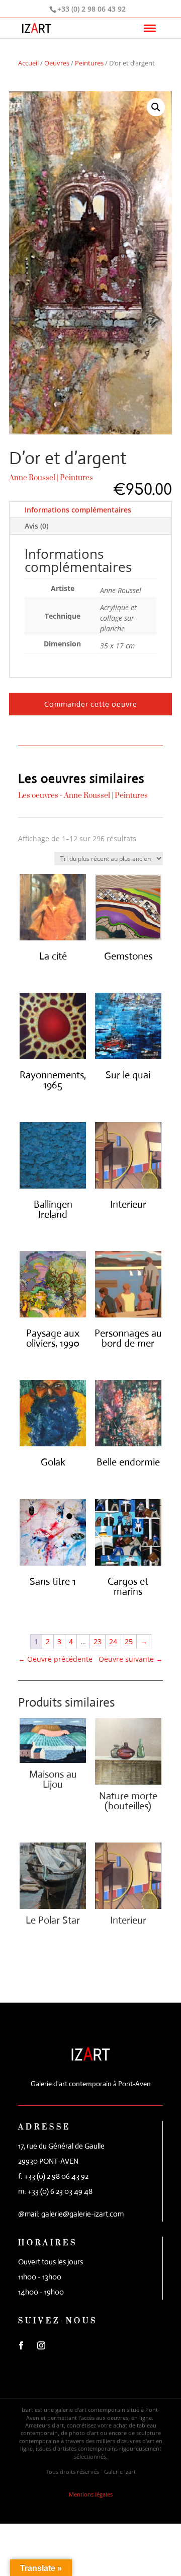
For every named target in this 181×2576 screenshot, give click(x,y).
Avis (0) (36, 526)
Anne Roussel (32, 478)
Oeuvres (57, 63)
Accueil (28, 63)
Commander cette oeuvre (91, 704)
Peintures (89, 63)
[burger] (150, 28)
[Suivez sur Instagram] (41, 2345)
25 (129, 1641)
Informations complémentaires (78, 510)
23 (98, 1641)
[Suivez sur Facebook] (21, 2345)
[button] (156, 107)
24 (113, 1641)
